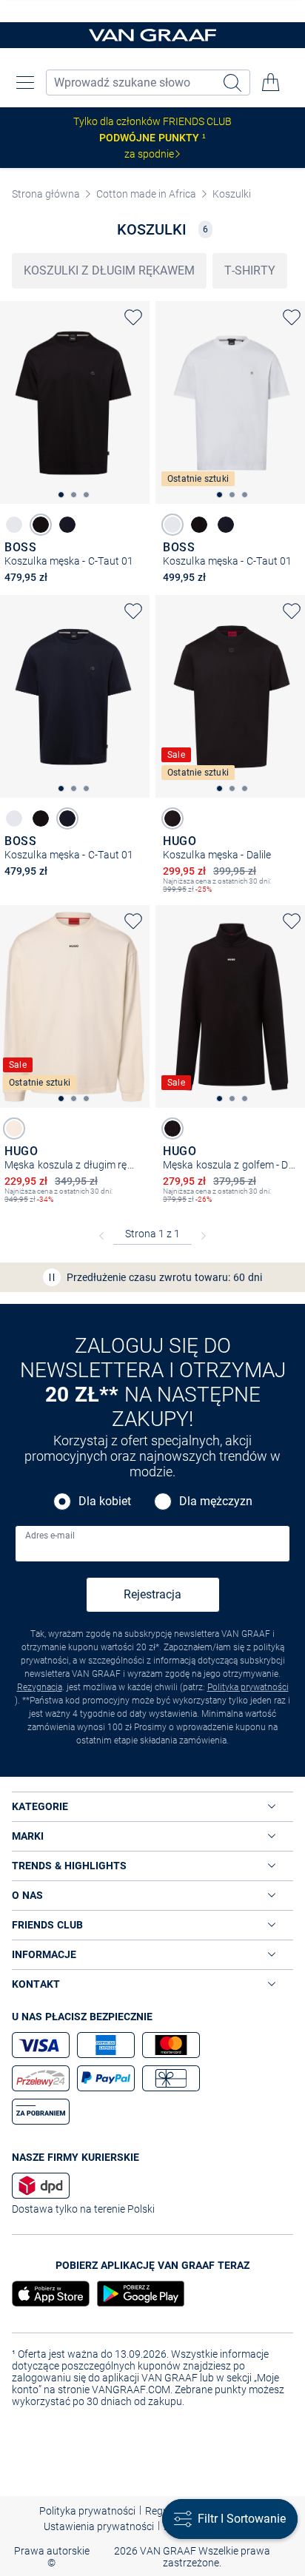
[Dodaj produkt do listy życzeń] (133, 317)
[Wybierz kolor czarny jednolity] (41, 525)
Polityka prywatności (248, 1687)
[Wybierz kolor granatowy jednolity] (67, 525)
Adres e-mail (50, 1536)
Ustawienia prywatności (99, 2526)
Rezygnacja (40, 1687)
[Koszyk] (271, 82)
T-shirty (250, 270)
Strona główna (46, 194)
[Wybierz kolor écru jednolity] (14, 1129)
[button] (25, 82)
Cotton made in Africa (146, 194)
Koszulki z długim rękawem (109, 270)
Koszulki (232, 194)
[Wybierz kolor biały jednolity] (14, 525)
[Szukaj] (234, 83)
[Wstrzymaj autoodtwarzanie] (52, 1277)
